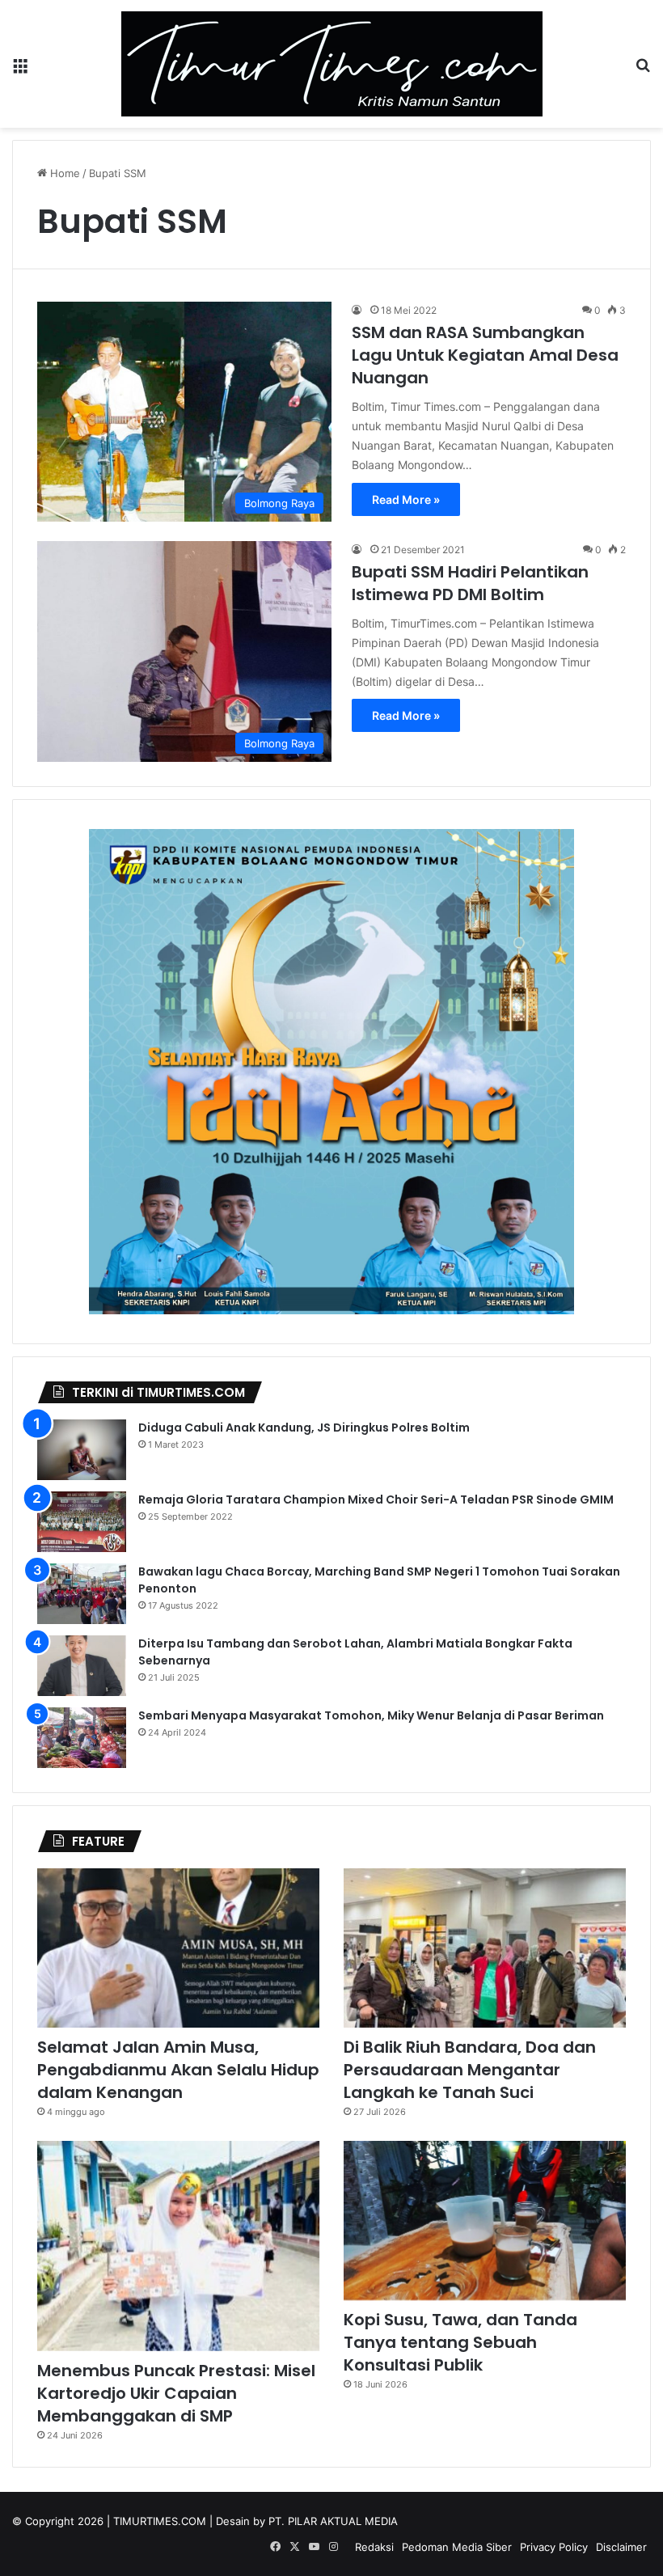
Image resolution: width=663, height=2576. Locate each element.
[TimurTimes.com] (332, 64)
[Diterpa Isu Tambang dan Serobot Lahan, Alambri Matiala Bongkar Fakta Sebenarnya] (82, 1666)
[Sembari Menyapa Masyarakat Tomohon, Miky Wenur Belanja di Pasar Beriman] (82, 1738)
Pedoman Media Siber (457, 2547)
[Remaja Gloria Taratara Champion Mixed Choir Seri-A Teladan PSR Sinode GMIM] (82, 1522)
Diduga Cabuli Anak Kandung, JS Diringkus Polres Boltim (304, 1428)
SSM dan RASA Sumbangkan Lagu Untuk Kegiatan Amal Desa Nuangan (485, 355)
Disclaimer (621, 2547)
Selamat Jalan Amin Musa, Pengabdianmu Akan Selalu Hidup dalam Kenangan (178, 2070)
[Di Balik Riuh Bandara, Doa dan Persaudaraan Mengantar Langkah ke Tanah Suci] (485, 1948)
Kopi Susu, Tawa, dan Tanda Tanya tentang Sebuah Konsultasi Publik (460, 2342)
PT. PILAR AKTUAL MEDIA (333, 2521)
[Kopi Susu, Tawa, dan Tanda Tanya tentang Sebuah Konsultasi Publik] (485, 2221)
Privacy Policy (554, 2547)
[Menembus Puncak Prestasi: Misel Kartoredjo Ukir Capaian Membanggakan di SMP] (178, 2246)
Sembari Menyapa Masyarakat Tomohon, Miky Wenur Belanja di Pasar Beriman (371, 1715)
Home (63, 173)
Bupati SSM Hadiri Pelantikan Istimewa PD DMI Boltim (470, 583)
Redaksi (374, 2547)
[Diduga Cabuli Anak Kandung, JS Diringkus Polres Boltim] (82, 1450)
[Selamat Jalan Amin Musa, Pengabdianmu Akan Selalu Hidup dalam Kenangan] (178, 1948)
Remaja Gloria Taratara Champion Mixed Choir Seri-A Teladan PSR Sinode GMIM (376, 1499)
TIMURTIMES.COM (160, 2521)
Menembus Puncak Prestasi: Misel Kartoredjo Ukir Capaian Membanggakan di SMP (176, 2393)
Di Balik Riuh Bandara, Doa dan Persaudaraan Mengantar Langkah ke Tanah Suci (470, 2070)
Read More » (406, 499)
